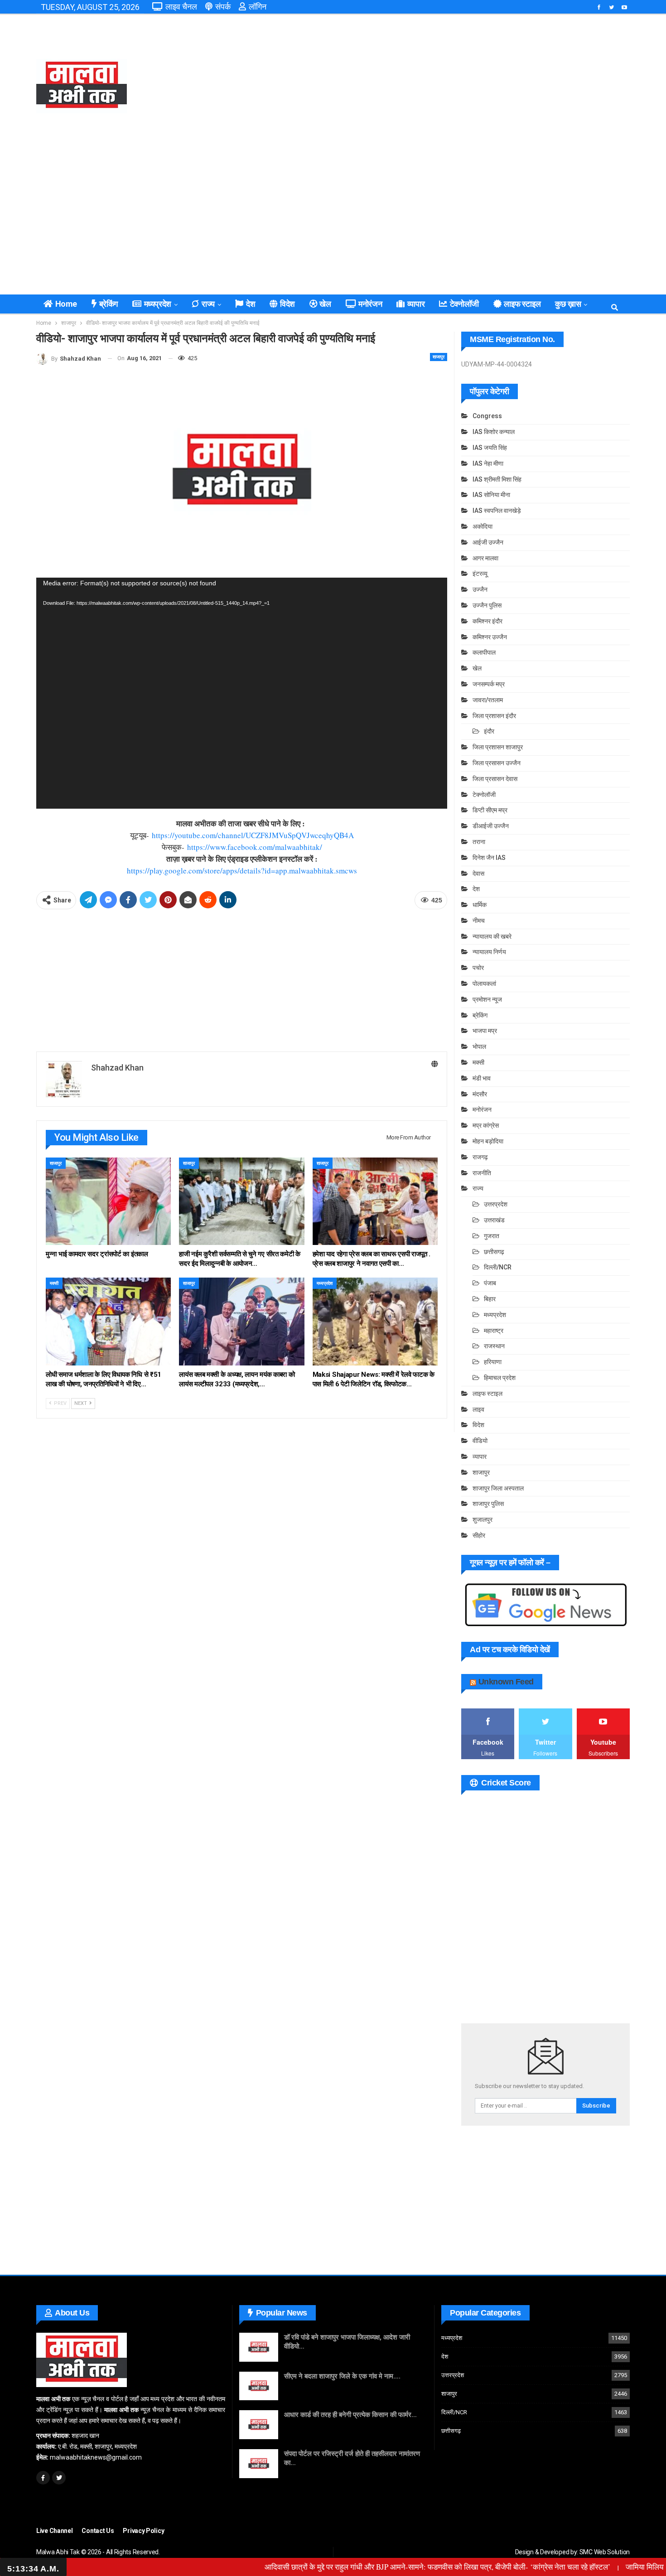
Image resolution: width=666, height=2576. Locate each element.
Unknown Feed (506, 1682)
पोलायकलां (484, 984)
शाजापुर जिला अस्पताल (498, 1488)
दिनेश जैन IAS (489, 858)
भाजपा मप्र (485, 1031)
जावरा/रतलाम (488, 700)
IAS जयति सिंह (490, 448)
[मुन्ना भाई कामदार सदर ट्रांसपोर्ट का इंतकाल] (108, 1201)
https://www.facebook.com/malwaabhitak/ (255, 847)
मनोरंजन (370, 304)
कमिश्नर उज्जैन (490, 637)
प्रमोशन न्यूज (487, 999)
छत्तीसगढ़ (494, 1252)
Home (66, 304)
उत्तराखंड (494, 1220)
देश (251, 304)
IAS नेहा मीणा (488, 463)
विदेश (287, 304)
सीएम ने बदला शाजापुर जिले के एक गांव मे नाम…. (342, 2376)
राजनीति (482, 1173)
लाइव (478, 1409)
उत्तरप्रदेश (496, 1204)
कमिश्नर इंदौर (487, 621)
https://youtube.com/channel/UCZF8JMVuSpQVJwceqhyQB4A (253, 835)
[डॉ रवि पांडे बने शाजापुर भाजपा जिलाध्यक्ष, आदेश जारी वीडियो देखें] (259, 2347)
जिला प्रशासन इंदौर (494, 716)
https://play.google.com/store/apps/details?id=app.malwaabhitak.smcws (242, 871)
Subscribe (596, 2106)
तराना (479, 842)
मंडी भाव (482, 1078)
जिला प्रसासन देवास (495, 779)
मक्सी (54, 1283)
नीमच (479, 921)
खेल (325, 304)
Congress (487, 416)
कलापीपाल (484, 652)
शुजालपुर (483, 1520)
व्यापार (416, 304)
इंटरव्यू (480, 574)
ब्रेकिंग (109, 304)
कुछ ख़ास (568, 304)
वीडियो (480, 1441)
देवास (478, 873)
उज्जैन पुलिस (487, 605)
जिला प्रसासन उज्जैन (497, 763)
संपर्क (223, 7)
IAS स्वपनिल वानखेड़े (497, 511)
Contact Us (98, 2531)
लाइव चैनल (181, 7)
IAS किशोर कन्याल (494, 432)
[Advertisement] (434, 86)
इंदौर (489, 731)
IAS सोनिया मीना (491, 495)
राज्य (208, 304)
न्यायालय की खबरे (492, 936)
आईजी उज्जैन (488, 542)
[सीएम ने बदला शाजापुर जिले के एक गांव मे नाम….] (259, 2386)
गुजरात (492, 1236)
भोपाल (479, 1047)
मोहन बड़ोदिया (488, 1141)
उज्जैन (480, 589)
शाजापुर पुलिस (488, 1504)
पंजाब (490, 1283)
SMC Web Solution (605, 2552)
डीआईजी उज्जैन (491, 826)
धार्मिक (480, 905)
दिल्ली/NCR (498, 1267)
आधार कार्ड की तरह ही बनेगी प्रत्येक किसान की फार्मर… (350, 2415)
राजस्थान (494, 1346)
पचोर (478, 968)
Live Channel (54, 2531)
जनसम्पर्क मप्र (489, 684)
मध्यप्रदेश (158, 304)
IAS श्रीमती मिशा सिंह (497, 479)
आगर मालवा (485, 558)
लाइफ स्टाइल (522, 304)
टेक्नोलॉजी (464, 304)
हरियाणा (493, 1362)
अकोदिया (483, 526)
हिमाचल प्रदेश (500, 1378)
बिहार (490, 1299)
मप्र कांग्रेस (486, 1125)
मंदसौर (480, 1094)
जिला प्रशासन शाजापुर (498, 747)
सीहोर (479, 1535)
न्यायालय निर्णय (489, 952)
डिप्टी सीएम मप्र (490, 810)
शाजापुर (439, 357)
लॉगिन (258, 7)
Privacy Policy (143, 2531)
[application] (242, 693)
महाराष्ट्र (494, 1331)
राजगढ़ (480, 1157)
